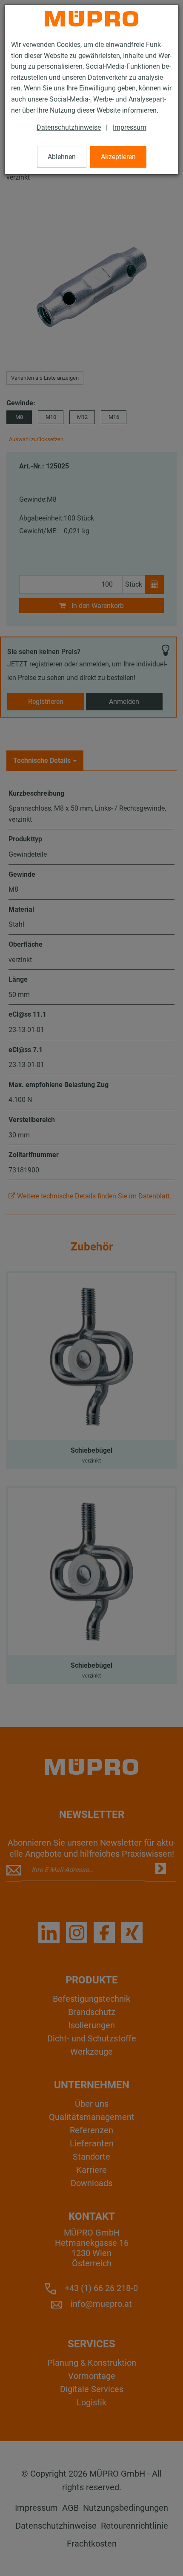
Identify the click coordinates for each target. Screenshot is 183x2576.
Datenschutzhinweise (69, 127)
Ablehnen (62, 157)
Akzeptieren (118, 157)
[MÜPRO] (91, 19)
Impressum (130, 127)
